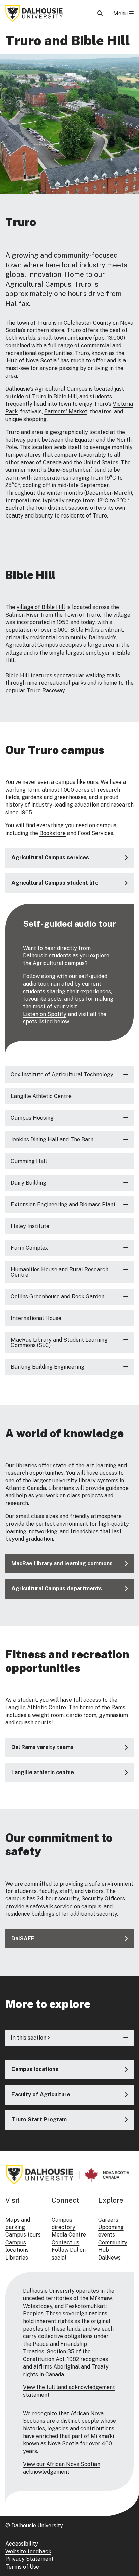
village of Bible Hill (41, 607)
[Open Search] (100, 13)
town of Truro (34, 323)
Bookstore (53, 833)
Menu (121, 13)
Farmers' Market (66, 411)
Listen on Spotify (45, 1014)
